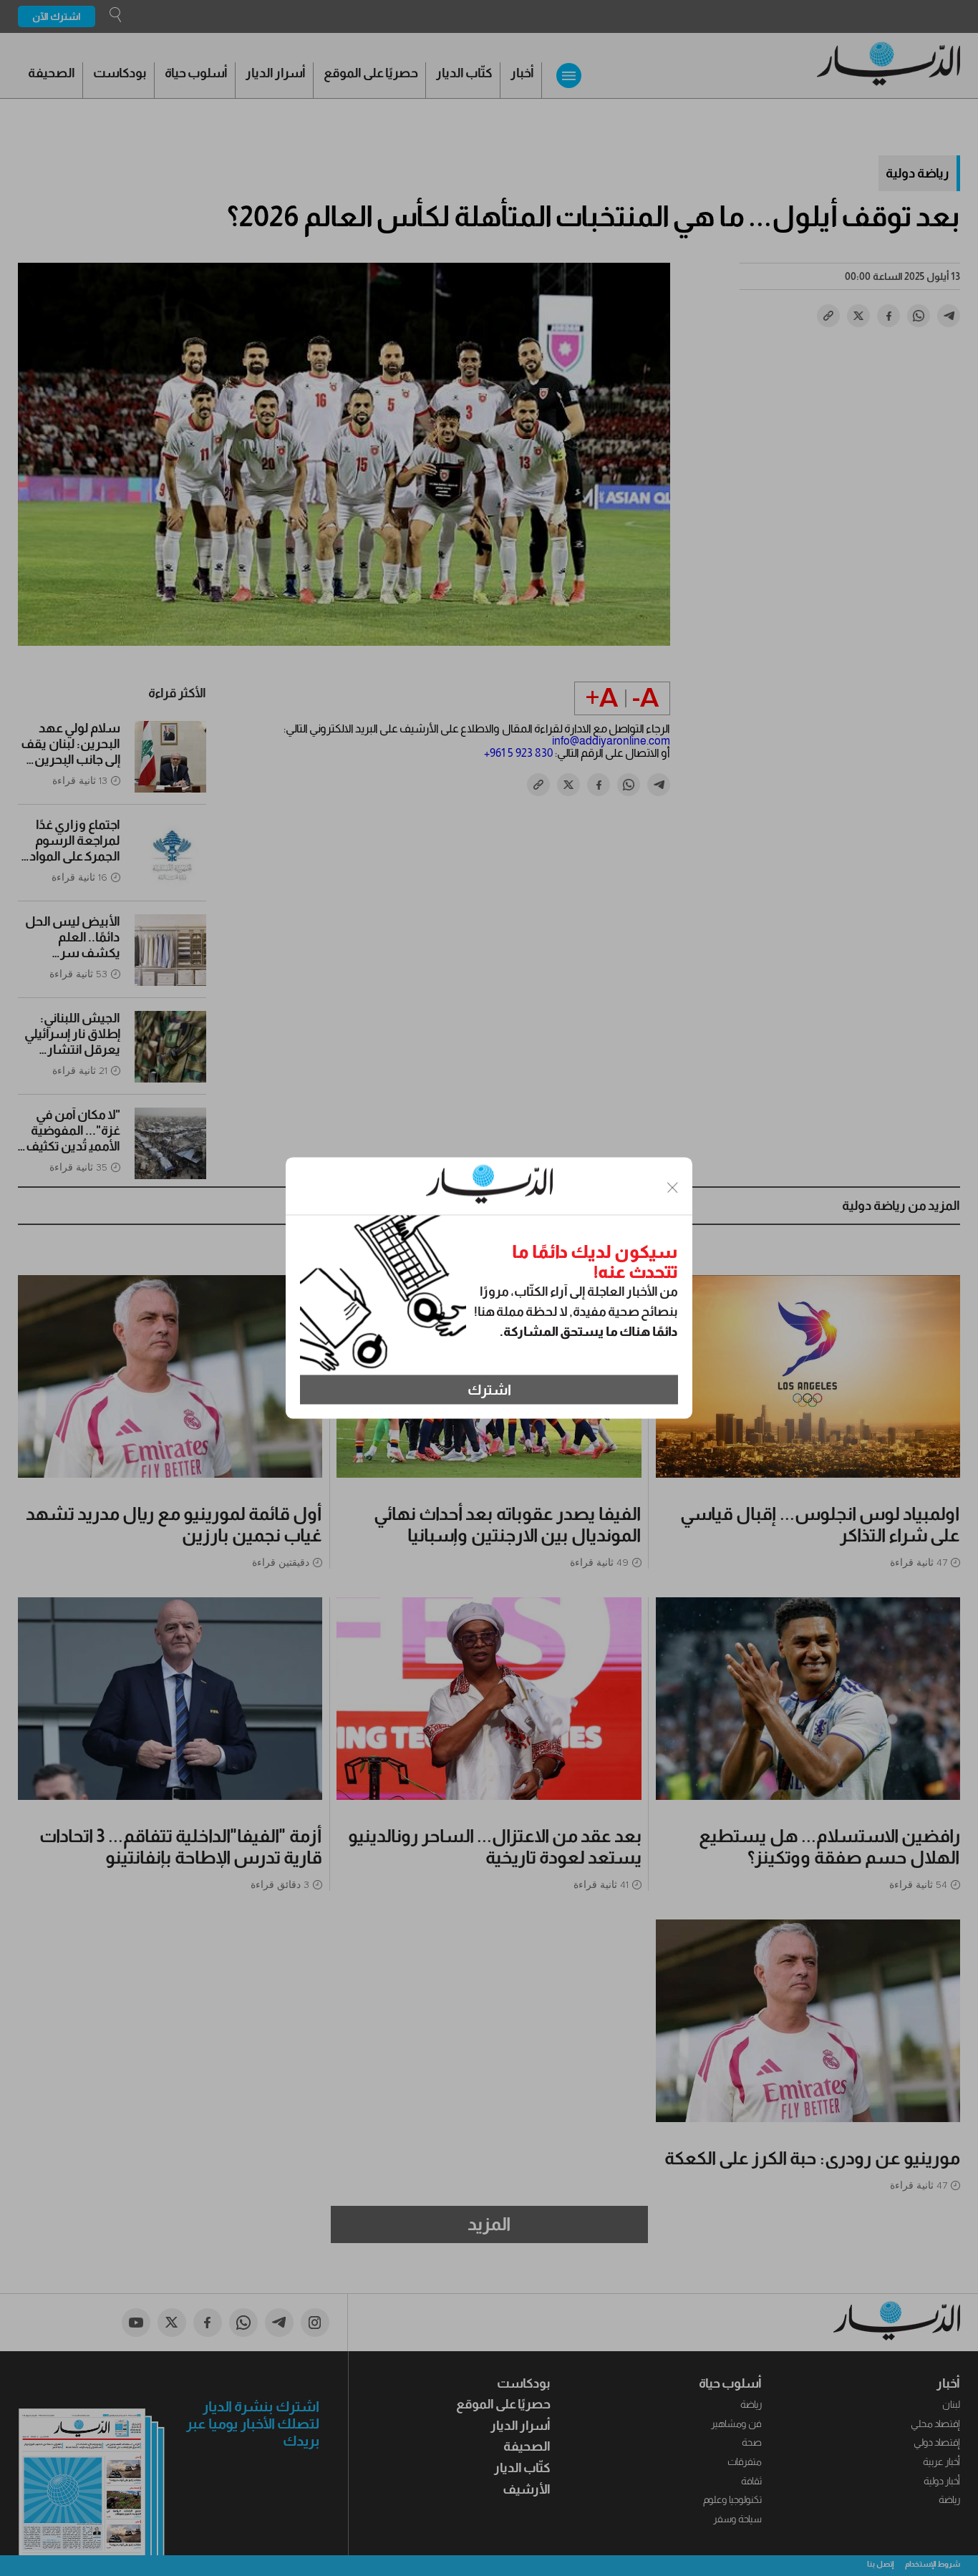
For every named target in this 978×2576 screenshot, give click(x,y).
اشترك (489, 1390)
